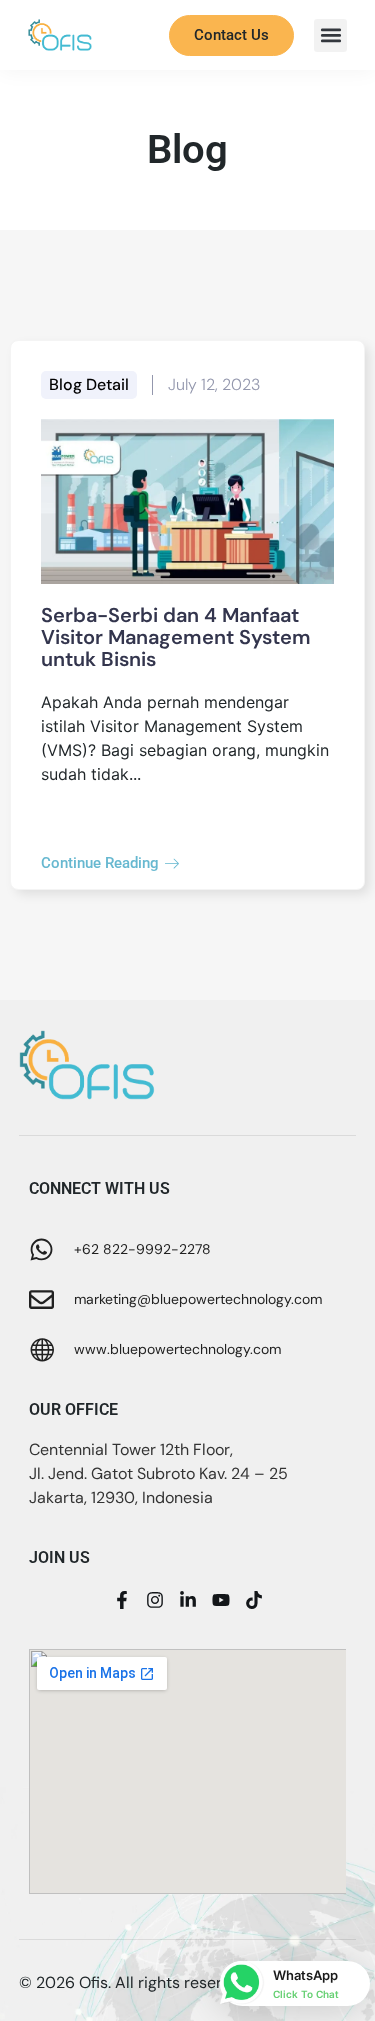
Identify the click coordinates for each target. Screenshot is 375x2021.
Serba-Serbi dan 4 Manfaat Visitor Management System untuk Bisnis (176, 637)
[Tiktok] (254, 1600)
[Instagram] (155, 1600)
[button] (330, 35)
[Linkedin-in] (188, 1600)
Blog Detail (89, 384)
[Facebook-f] (122, 1600)
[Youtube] (221, 1600)
